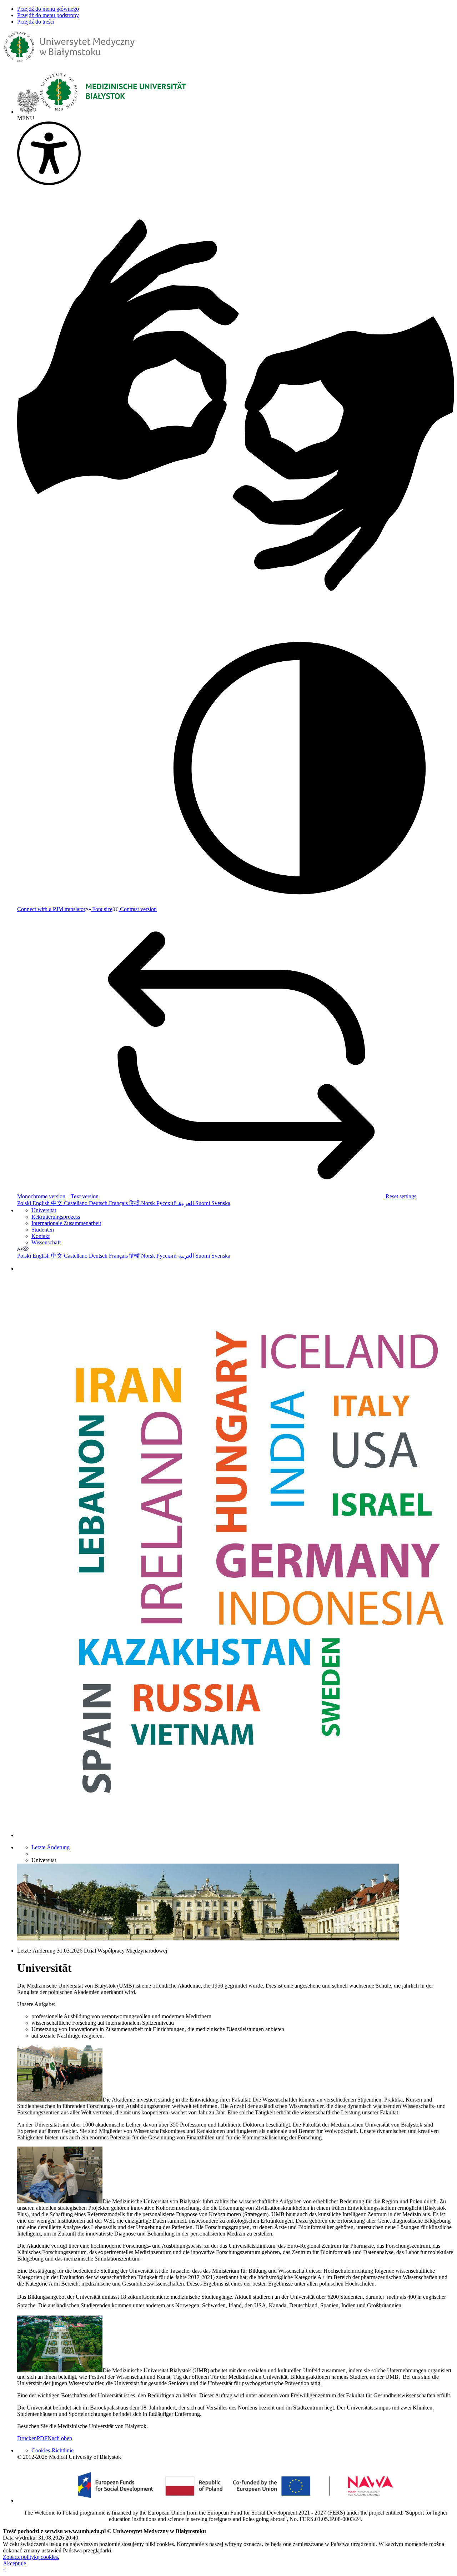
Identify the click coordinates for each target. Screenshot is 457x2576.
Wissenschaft (46, 1242)
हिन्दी (135, 1203)
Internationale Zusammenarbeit (66, 1223)
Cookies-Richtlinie (52, 2450)
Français (119, 1203)
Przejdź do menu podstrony (48, 15)
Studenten (43, 1230)
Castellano (76, 1203)
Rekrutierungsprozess (56, 1217)
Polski (25, 1203)
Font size (102, 909)
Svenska (221, 1203)
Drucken (27, 2438)
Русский (167, 1203)
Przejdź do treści (36, 22)
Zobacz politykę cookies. (31, 2557)
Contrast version (138, 909)
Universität (44, 1210)
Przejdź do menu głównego (48, 9)
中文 (57, 1203)
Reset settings (400, 1196)
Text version (84, 1196)
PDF (42, 2438)
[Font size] (20, 1249)
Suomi (203, 1203)
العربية (187, 1203)
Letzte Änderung (51, 1847)
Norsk (149, 1203)
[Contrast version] (26, 1249)
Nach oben (60, 2438)
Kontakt (41, 1236)
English (42, 1203)
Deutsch (99, 1203)
